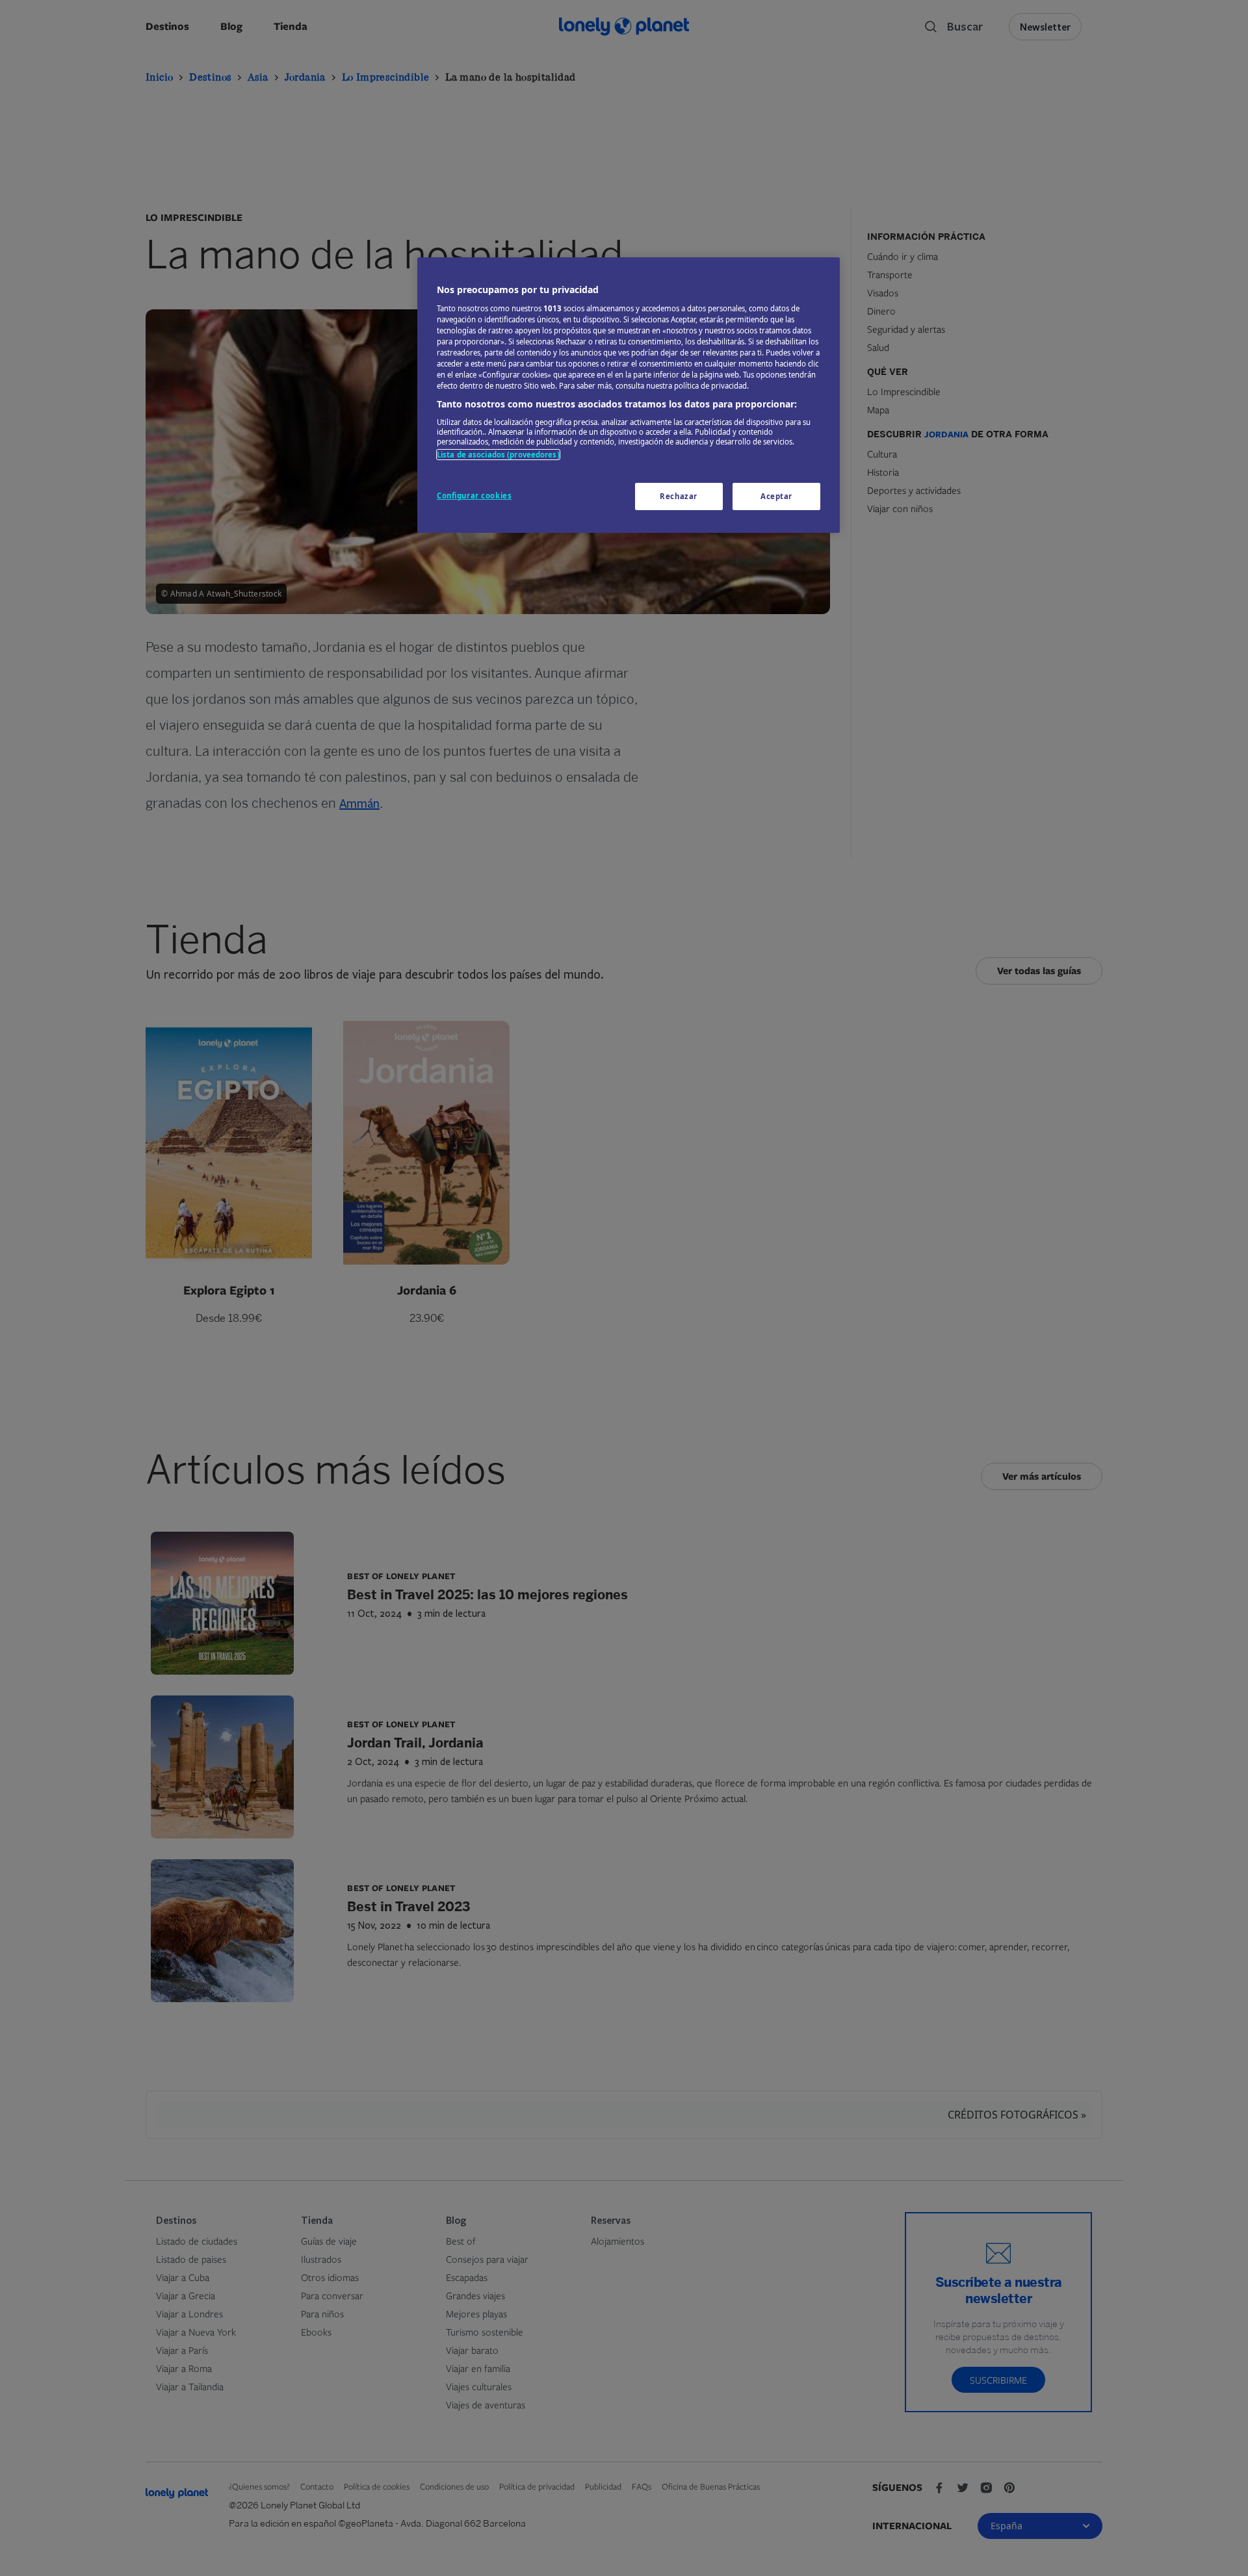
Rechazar (679, 496)
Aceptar (776, 496)
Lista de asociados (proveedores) (498, 455)
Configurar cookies (474, 496)
